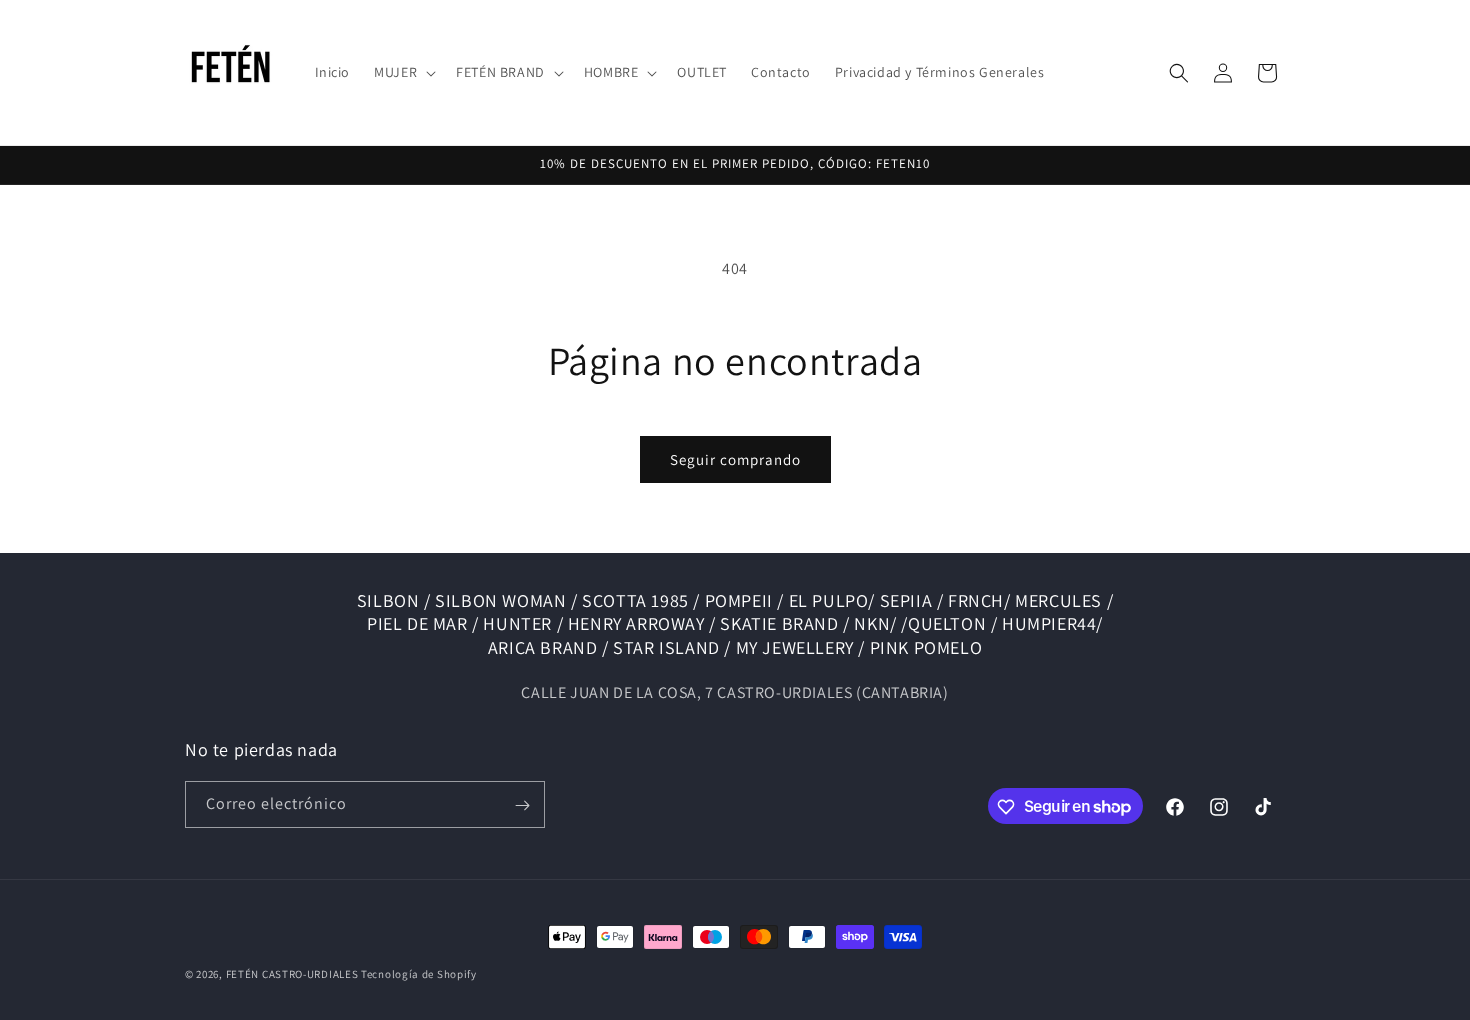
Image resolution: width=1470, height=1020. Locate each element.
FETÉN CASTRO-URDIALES (292, 974)
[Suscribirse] (522, 805)
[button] (403, 72)
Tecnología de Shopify (419, 974)
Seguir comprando (735, 459)
